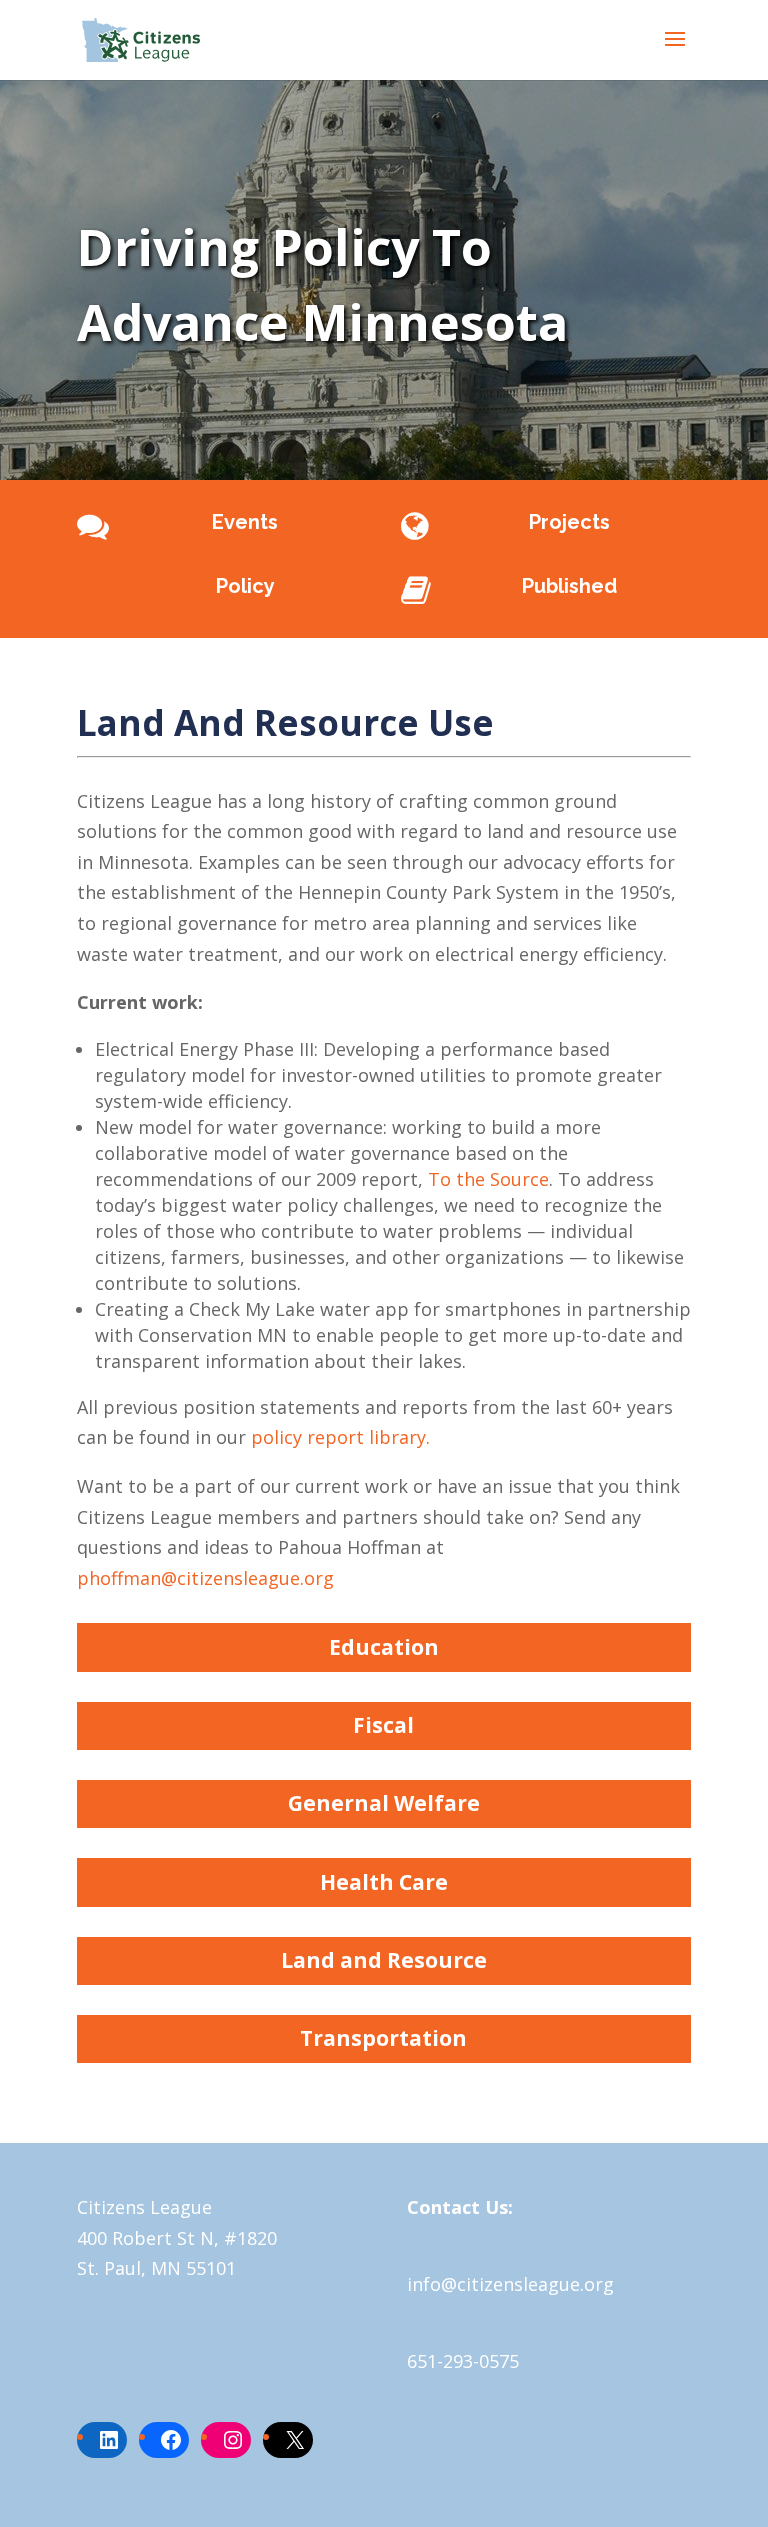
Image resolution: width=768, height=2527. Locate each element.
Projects (569, 522)
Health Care (384, 1882)
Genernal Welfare (384, 1803)
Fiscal (383, 1725)
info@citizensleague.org (510, 2284)
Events (245, 522)
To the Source (488, 1179)
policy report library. (340, 1437)
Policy (245, 586)
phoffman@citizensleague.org (205, 1578)
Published (569, 586)
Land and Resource (384, 1960)
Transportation (383, 2038)
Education (384, 1647)
